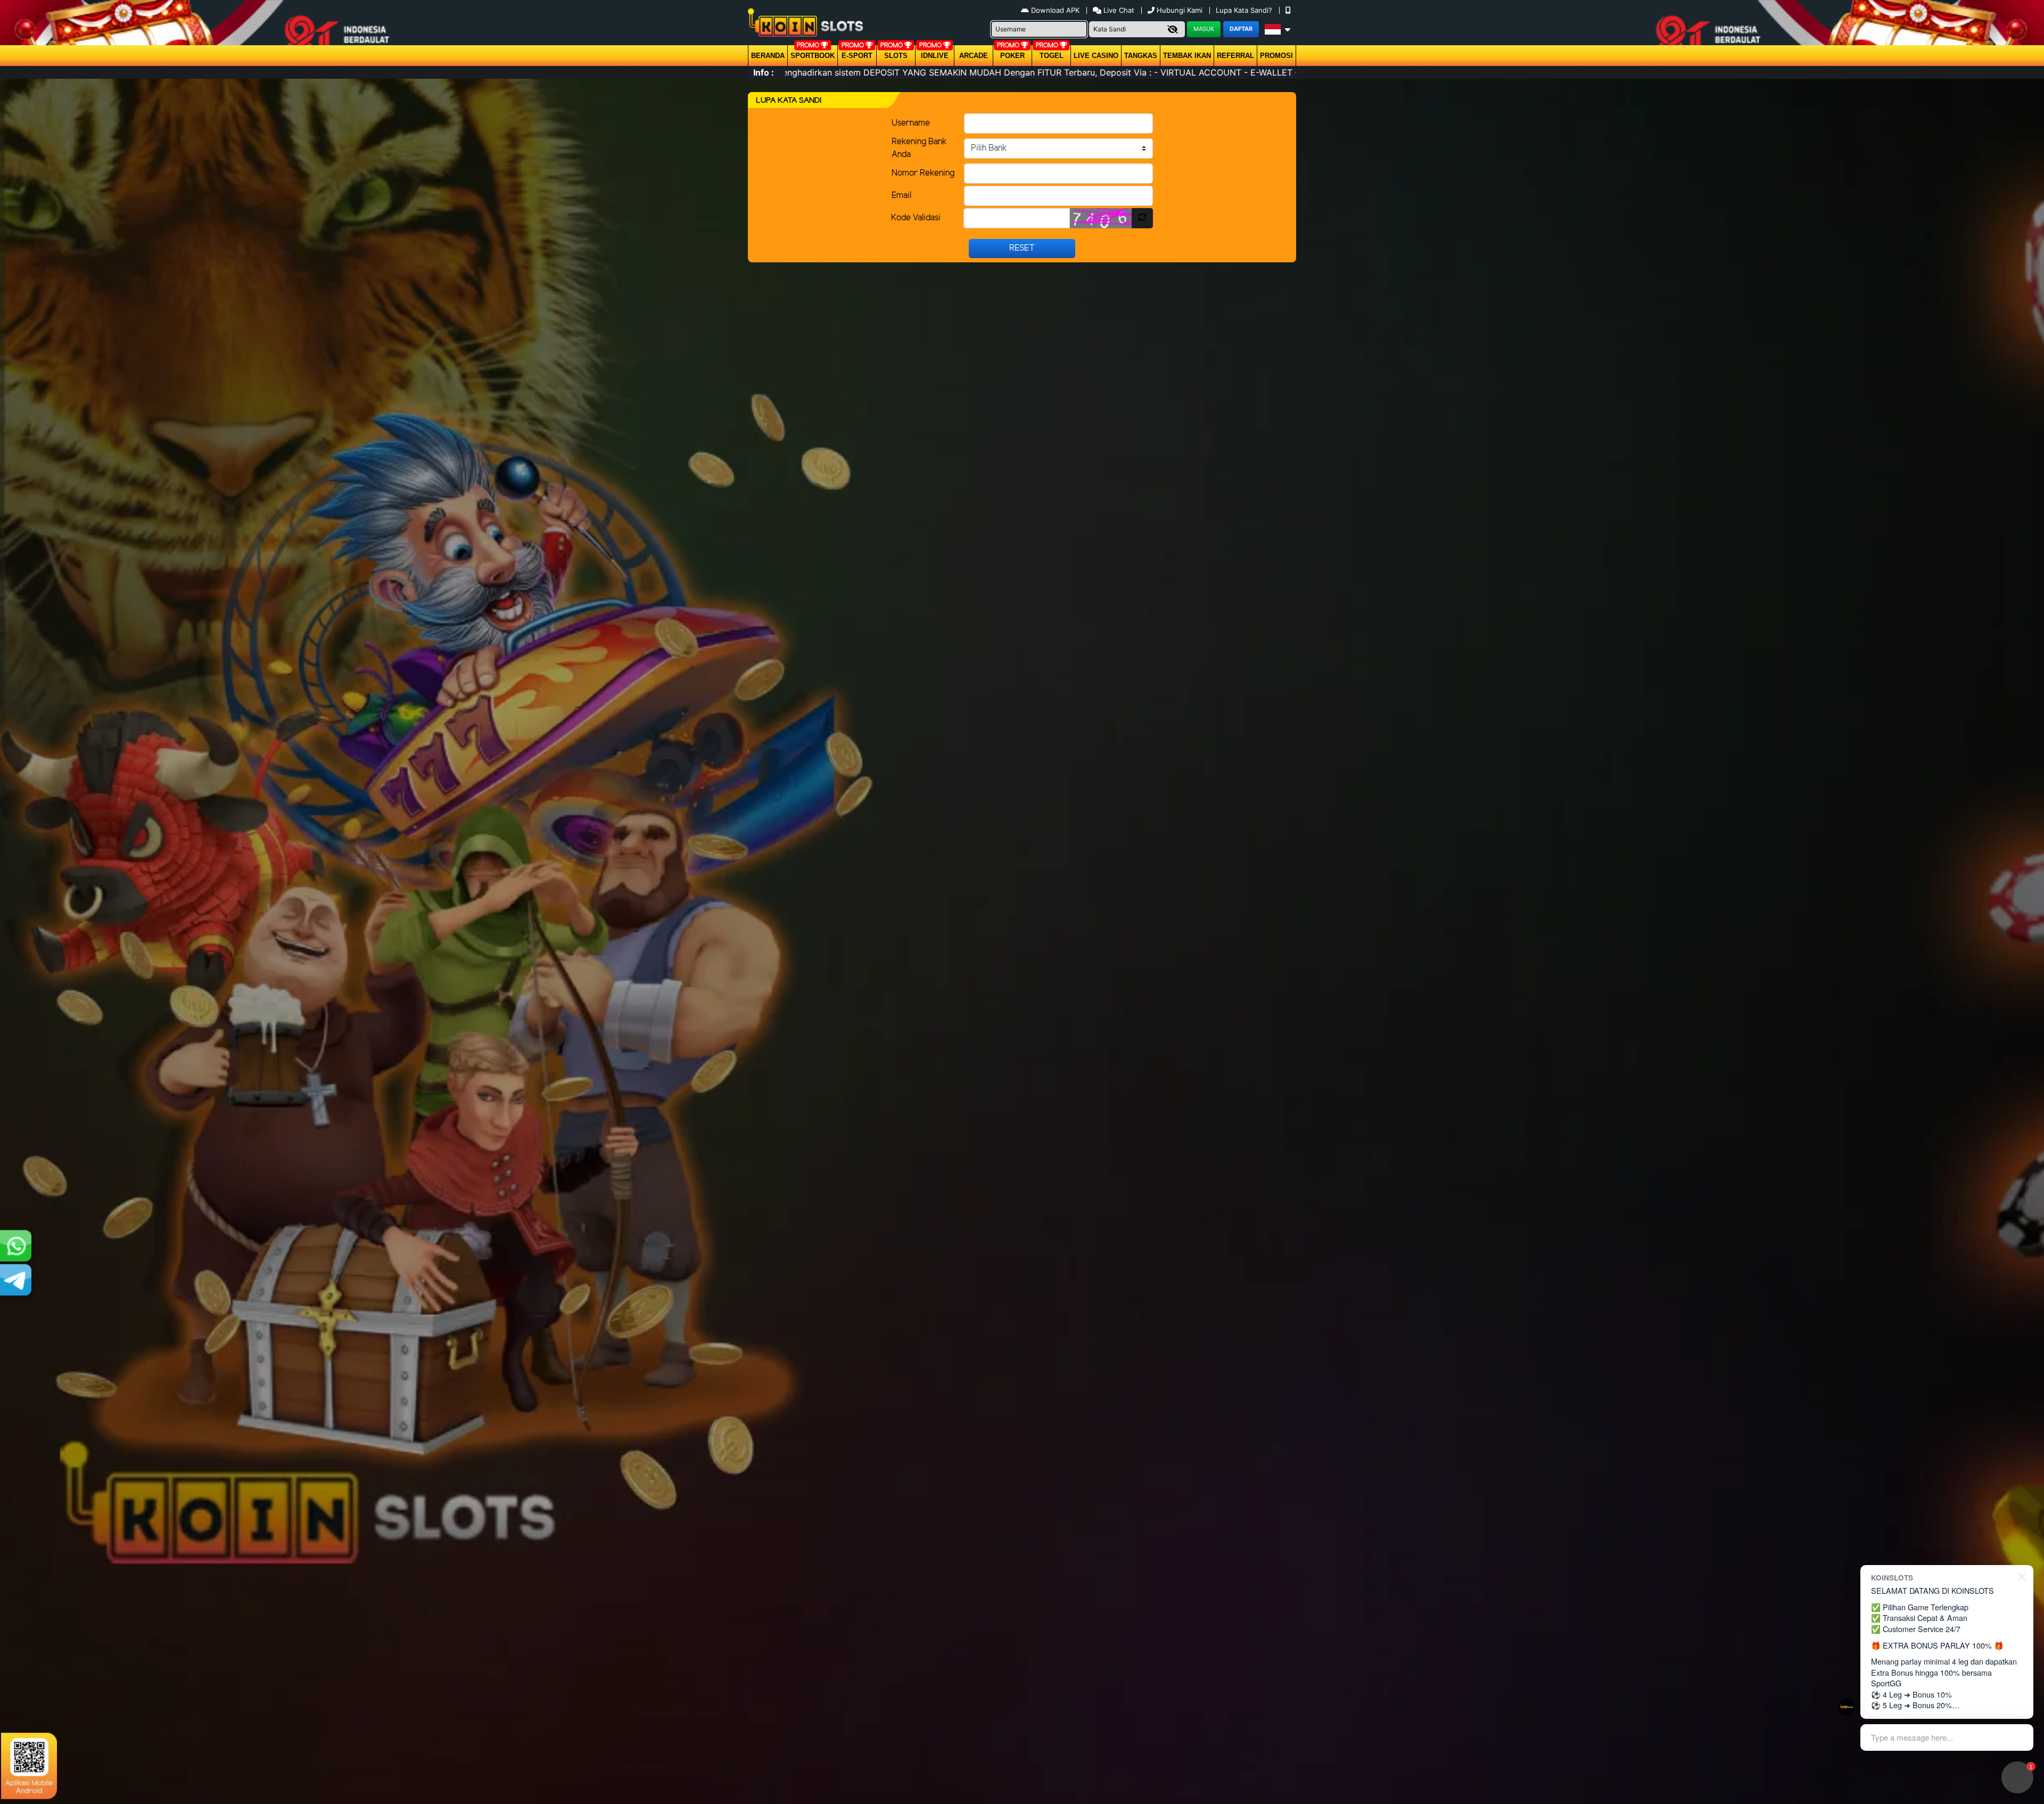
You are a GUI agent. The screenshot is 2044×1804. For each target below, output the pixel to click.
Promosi (1276, 56)
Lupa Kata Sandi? (1245, 10)
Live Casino (1096, 56)
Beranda (768, 56)
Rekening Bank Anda (919, 148)
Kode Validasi (916, 218)
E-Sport (857, 56)
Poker (1012, 56)
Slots (896, 56)
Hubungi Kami (1180, 10)
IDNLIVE (935, 56)
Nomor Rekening (923, 173)
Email (901, 196)
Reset (1022, 248)
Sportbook (813, 56)
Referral (1235, 56)
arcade (974, 56)
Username (911, 123)
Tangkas (1141, 56)
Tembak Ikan (1187, 56)
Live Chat (1118, 10)
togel (1052, 56)
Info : (764, 72)
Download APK (1055, 10)
